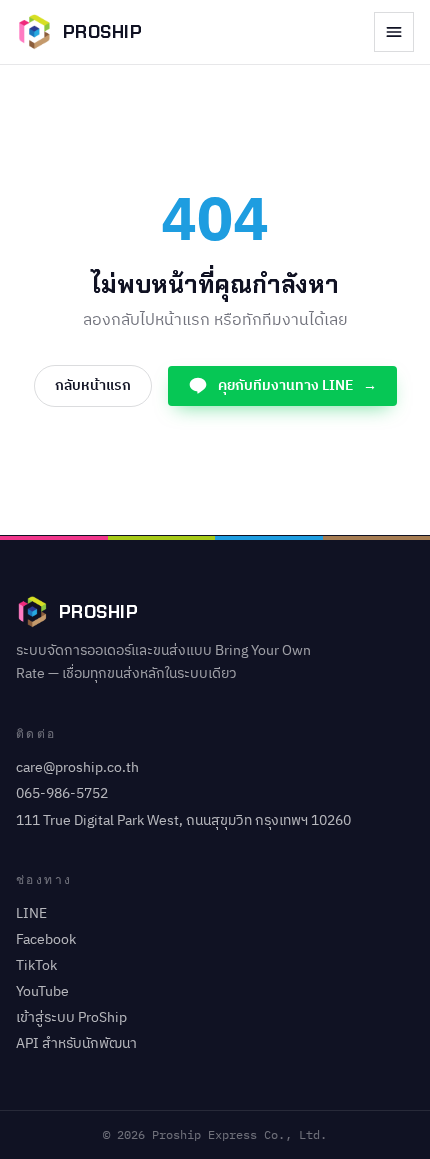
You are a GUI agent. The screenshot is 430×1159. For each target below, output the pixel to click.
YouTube (42, 991)
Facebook (46, 939)
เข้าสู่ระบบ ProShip (71, 1017)
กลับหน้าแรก (93, 385)
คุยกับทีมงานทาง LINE (297, 385)
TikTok (36, 965)
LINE (31, 913)
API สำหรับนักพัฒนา (76, 1043)
